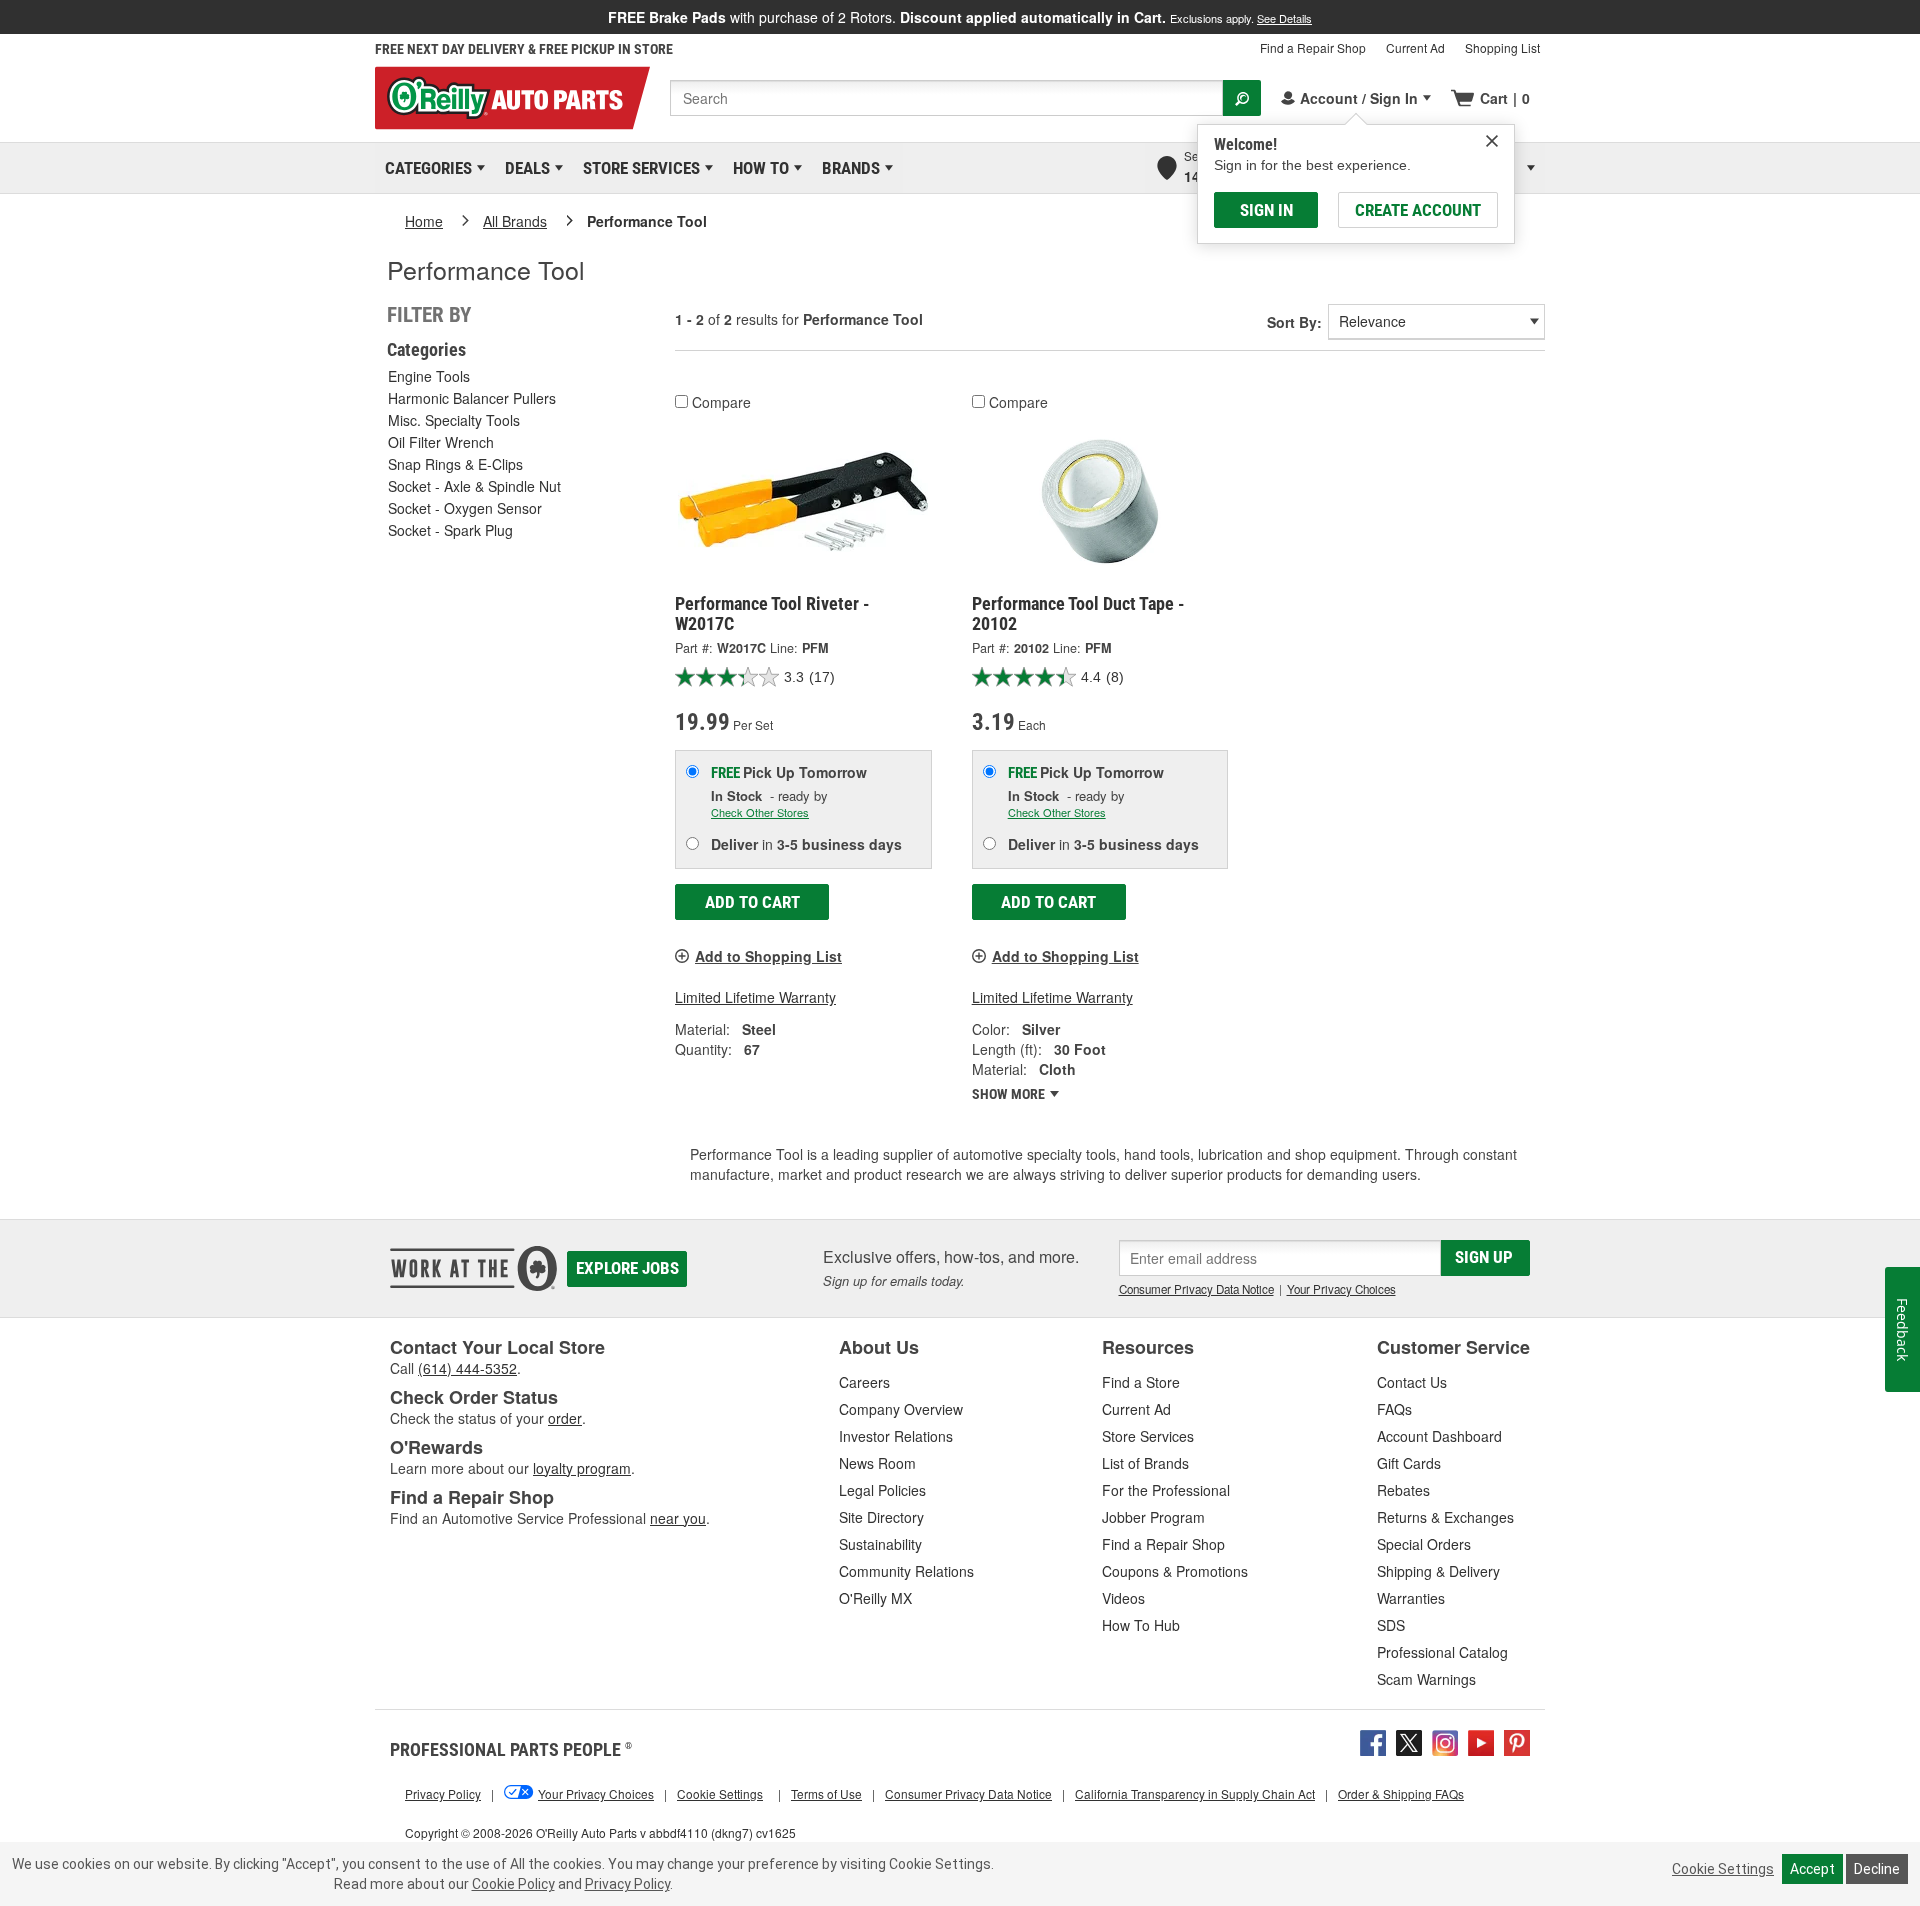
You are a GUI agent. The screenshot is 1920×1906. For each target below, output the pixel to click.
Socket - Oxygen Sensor (465, 508)
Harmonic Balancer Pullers (472, 398)
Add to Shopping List (768, 956)
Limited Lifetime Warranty (755, 997)
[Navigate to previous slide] (6, 17)
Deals (524, 168)
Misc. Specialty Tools (454, 420)
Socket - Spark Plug (450, 530)
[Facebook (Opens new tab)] (1373, 1741)
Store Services (638, 168)
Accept (1812, 1869)
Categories (425, 168)
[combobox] (946, 98)
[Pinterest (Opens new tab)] (1517, 1741)
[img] (1492, 141)
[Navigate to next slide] (1914, 17)
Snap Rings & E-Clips (455, 464)
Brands (847, 168)
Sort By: (1294, 322)
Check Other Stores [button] (760, 812)
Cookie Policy (513, 1884)
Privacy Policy (627, 1884)
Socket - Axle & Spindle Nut (474, 486)
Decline (1877, 1869)
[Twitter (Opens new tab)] (1409, 1741)
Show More (1010, 1094)
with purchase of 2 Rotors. (960, 17)
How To (757, 168)
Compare (721, 402)
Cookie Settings (1723, 1869)
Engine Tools (429, 376)
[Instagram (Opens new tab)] (1445, 1741)
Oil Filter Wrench (441, 442)
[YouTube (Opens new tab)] (1481, 1741)
